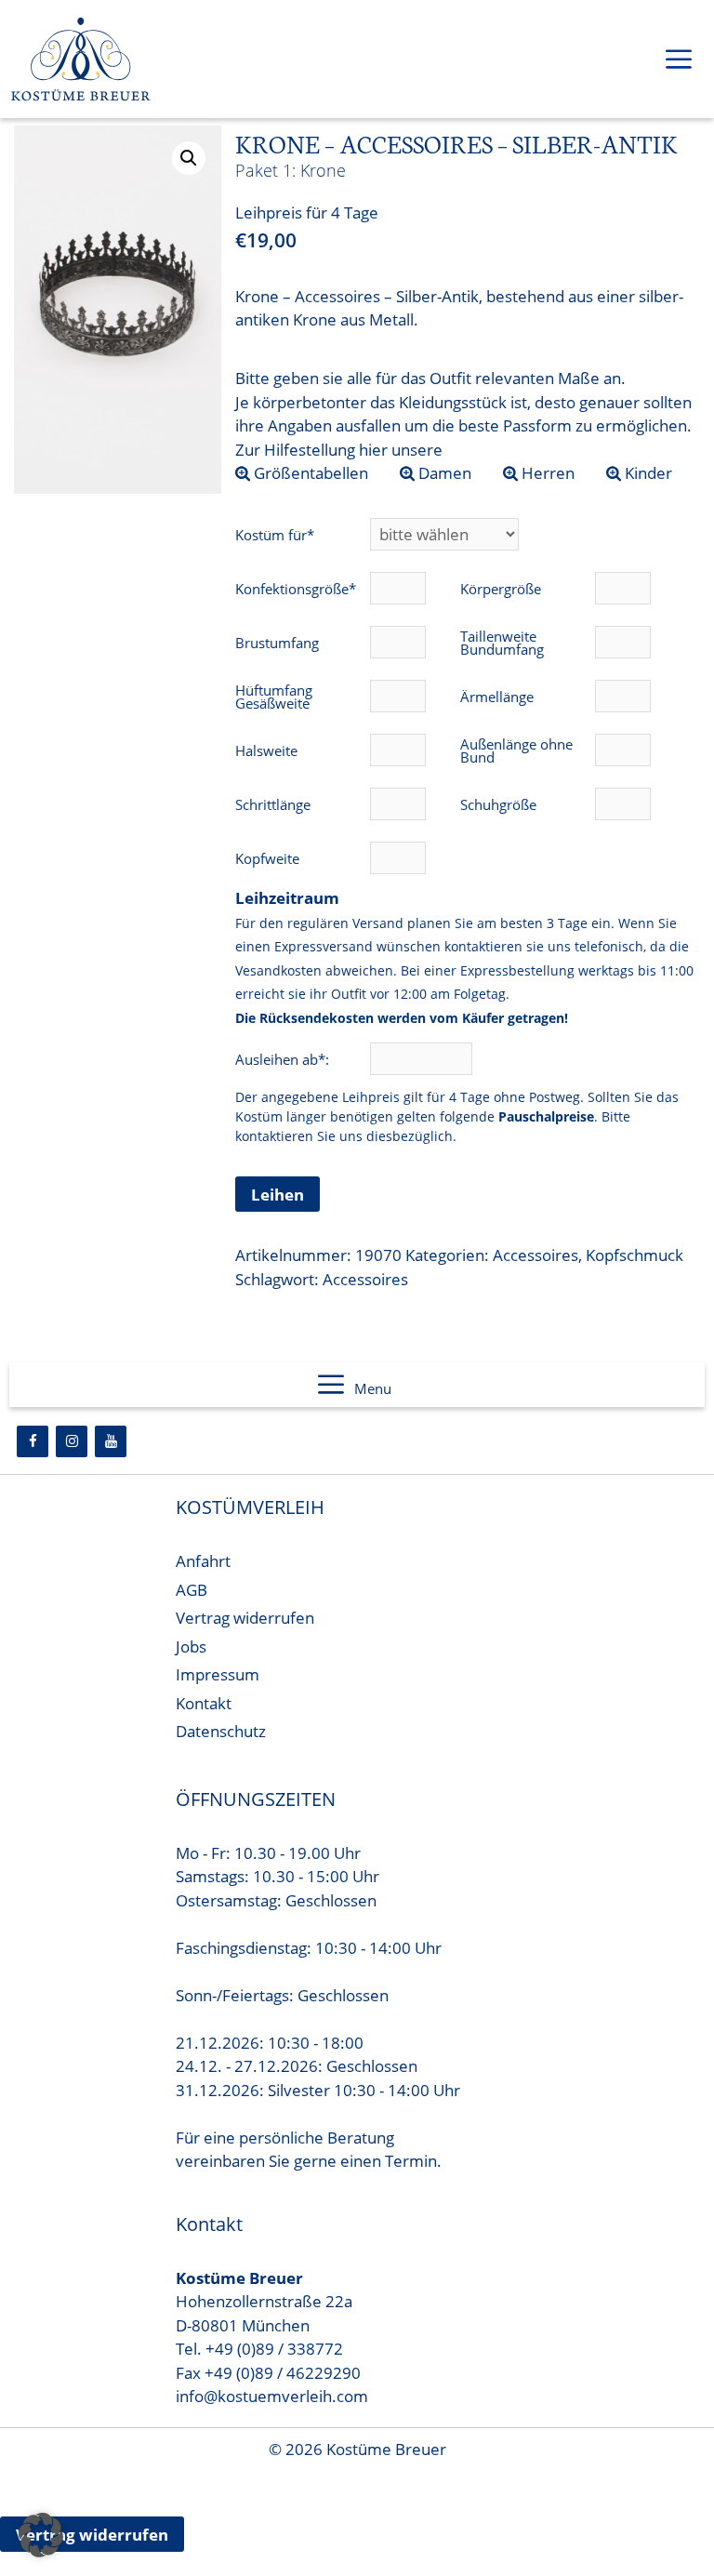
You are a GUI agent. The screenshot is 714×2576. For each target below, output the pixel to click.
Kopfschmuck (635, 1255)
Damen (443, 473)
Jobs (191, 1647)
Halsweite (266, 750)
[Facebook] (33, 1441)
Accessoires (535, 1255)
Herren (546, 473)
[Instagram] (72, 1441)
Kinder (647, 473)
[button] (189, 158)
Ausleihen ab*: (284, 1059)
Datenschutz (221, 1731)
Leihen (278, 1195)
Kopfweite (267, 858)
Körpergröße (501, 589)
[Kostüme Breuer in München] (81, 63)
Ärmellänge (497, 697)
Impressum (218, 1674)
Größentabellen (309, 473)
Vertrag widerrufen (245, 1618)
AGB (192, 1590)
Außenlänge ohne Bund (516, 750)
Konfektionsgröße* (296, 589)
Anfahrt (203, 1561)
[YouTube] (111, 1441)
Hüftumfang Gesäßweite (274, 697)
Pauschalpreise (546, 1116)
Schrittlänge (273, 804)
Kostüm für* (275, 535)
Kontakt (204, 1703)
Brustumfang (277, 643)
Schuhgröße (498, 804)
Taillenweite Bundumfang (502, 643)
